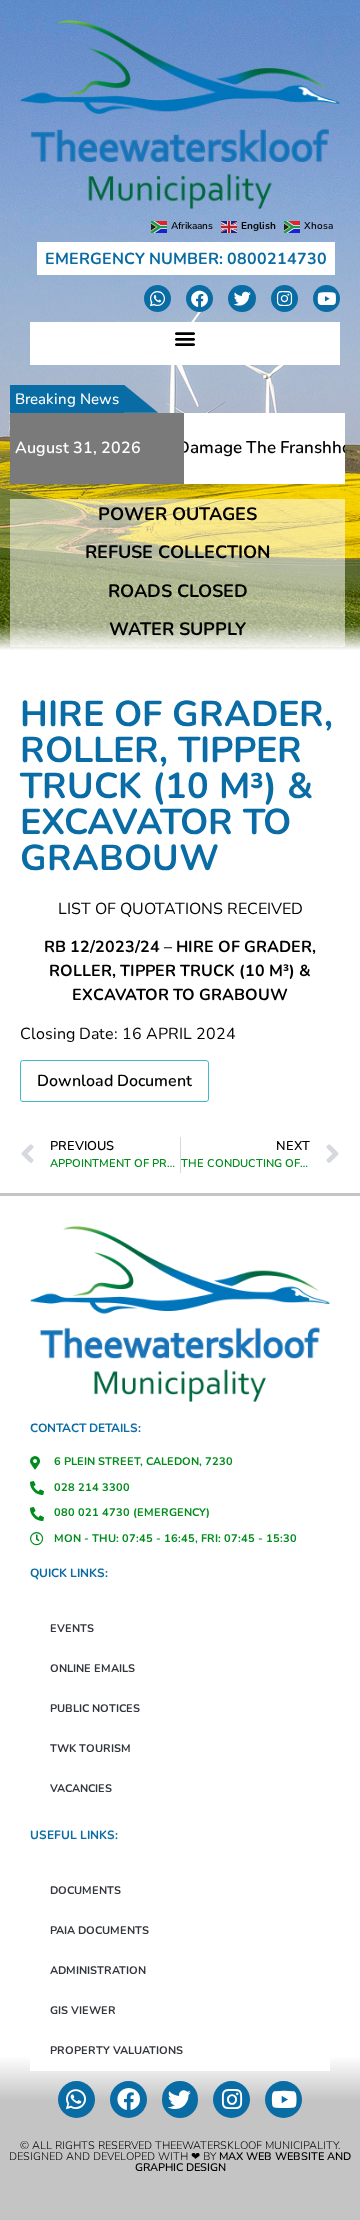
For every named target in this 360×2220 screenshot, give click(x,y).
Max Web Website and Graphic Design (243, 2162)
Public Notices (95, 1708)
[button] (185, 338)
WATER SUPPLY (177, 629)
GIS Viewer (83, 2010)
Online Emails (92, 1668)
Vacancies (81, 1788)
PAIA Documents (99, 1930)
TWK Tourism (90, 1748)
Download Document (114, 1081)
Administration (98, 1970)
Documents (85, 1890)
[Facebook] (199, 298)
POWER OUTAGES (177, 514)
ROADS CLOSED (178, 591)
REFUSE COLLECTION (177, 552)
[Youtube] (326, 298)
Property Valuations (116, 2050)
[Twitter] (241, 298)
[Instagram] (284, 298)
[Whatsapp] (157, 298)
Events (72, 1628)
